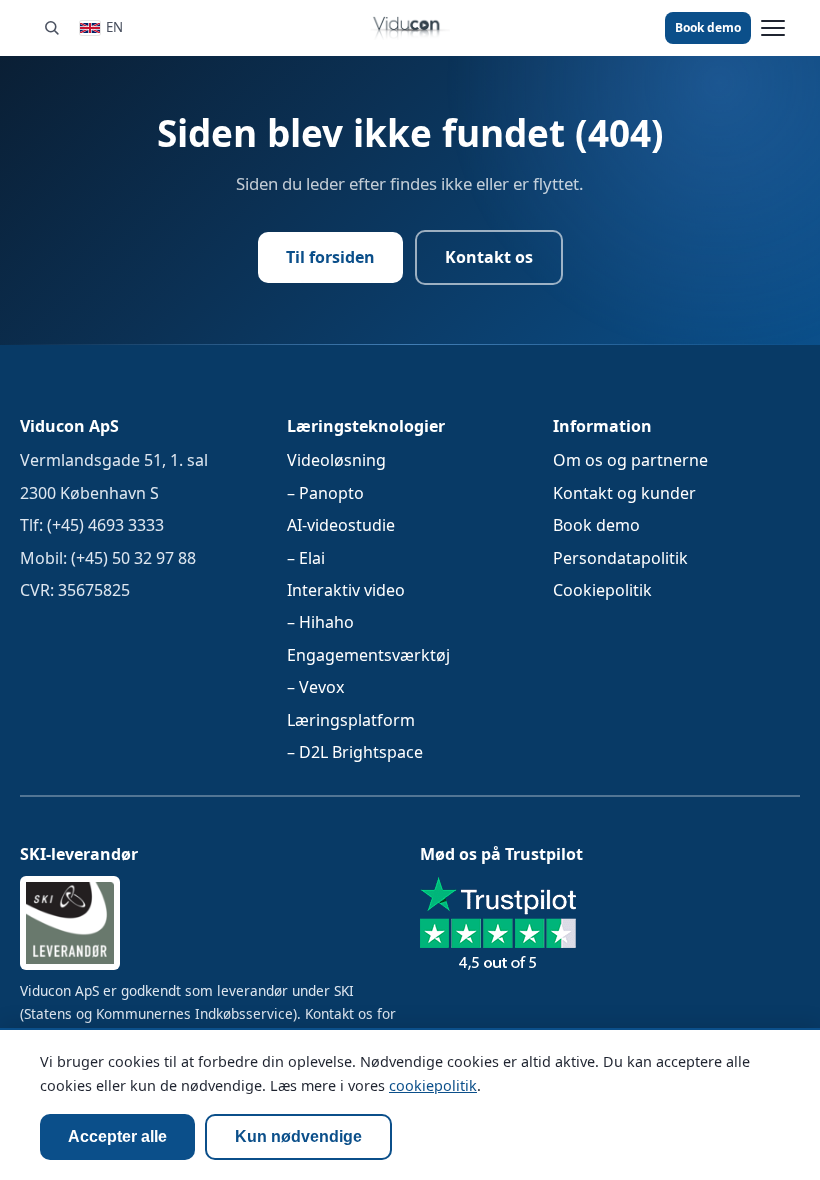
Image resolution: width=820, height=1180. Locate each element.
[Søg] (51, 27)
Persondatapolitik (620, 557)
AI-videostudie (341, 525)
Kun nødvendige (298, 1136)
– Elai (306, 557)
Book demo (708, 27)
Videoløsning (336, 460)
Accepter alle (117, 1136)
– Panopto (325, 492)
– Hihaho (320, 622)
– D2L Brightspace (355, 751)
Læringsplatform (351, 719)
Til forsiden (330, 257)
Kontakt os (489, 257)
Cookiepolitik (602, 589)
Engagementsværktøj (368, 654)
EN (114, 27)
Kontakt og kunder (624, 492)
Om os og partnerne (630, 460)
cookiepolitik (433, 1085)
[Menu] (773, 28)
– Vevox (315, 687)
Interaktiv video (346, 589)
